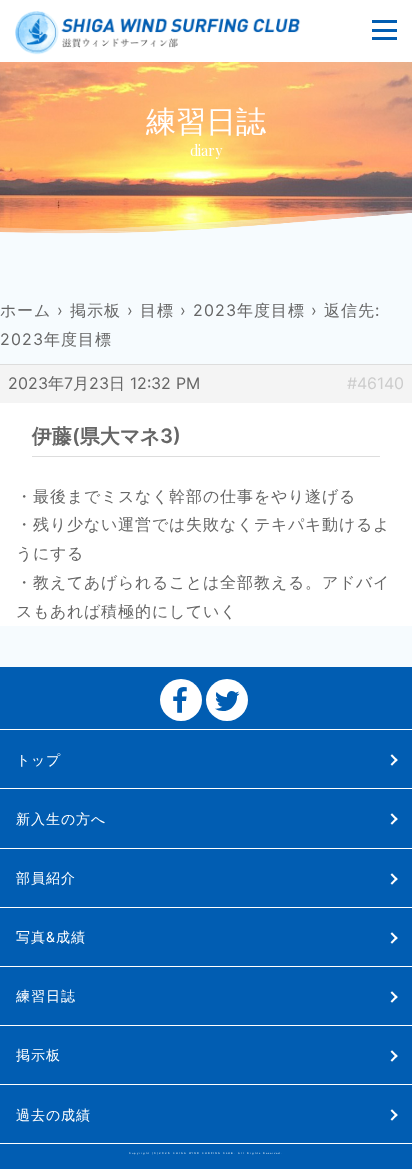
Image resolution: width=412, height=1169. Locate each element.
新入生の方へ (61, 818)
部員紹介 (46, 877)
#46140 (375, 383)
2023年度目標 (249, 310)
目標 (157, 310)
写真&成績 (51, 936)
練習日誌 (46, 995)
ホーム (25, 310)
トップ (38, 759)
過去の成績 (53, 1114)
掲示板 (95, 310)
